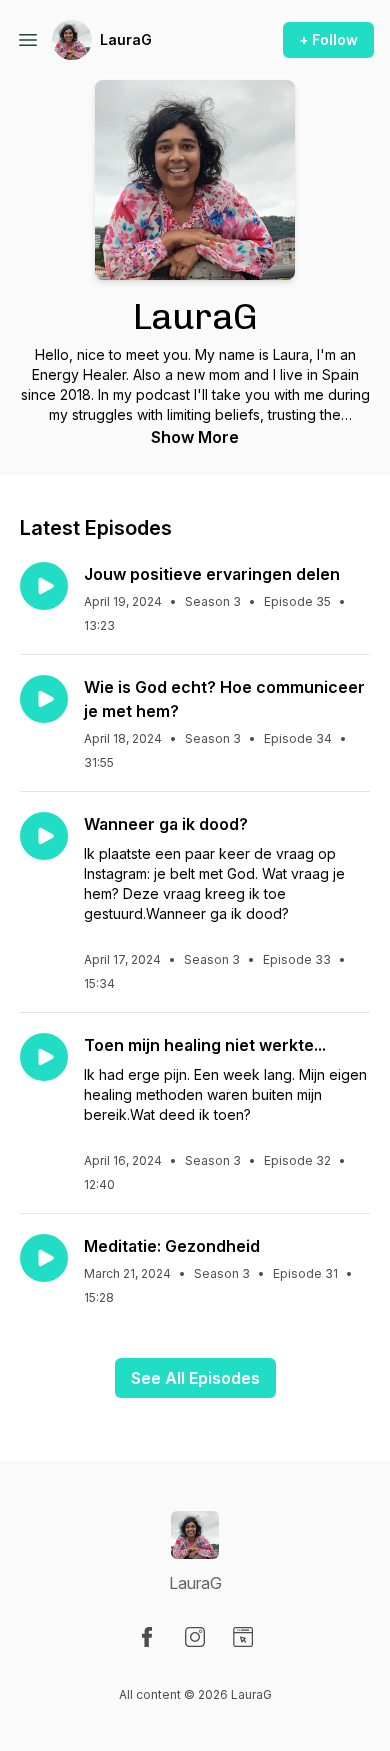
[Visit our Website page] (243, 1637)
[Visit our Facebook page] (147, 1637)
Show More (195, 437)
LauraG (126, 39)
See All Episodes (195, 1378)
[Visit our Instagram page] (195, 1637)
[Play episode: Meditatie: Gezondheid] (44, 1258)
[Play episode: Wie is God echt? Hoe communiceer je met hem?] (44, 699)
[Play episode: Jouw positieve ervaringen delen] (44, 586)
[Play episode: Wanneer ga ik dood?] (44, 836)
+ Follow (328, 39)
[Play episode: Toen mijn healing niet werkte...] (44, 1057)
